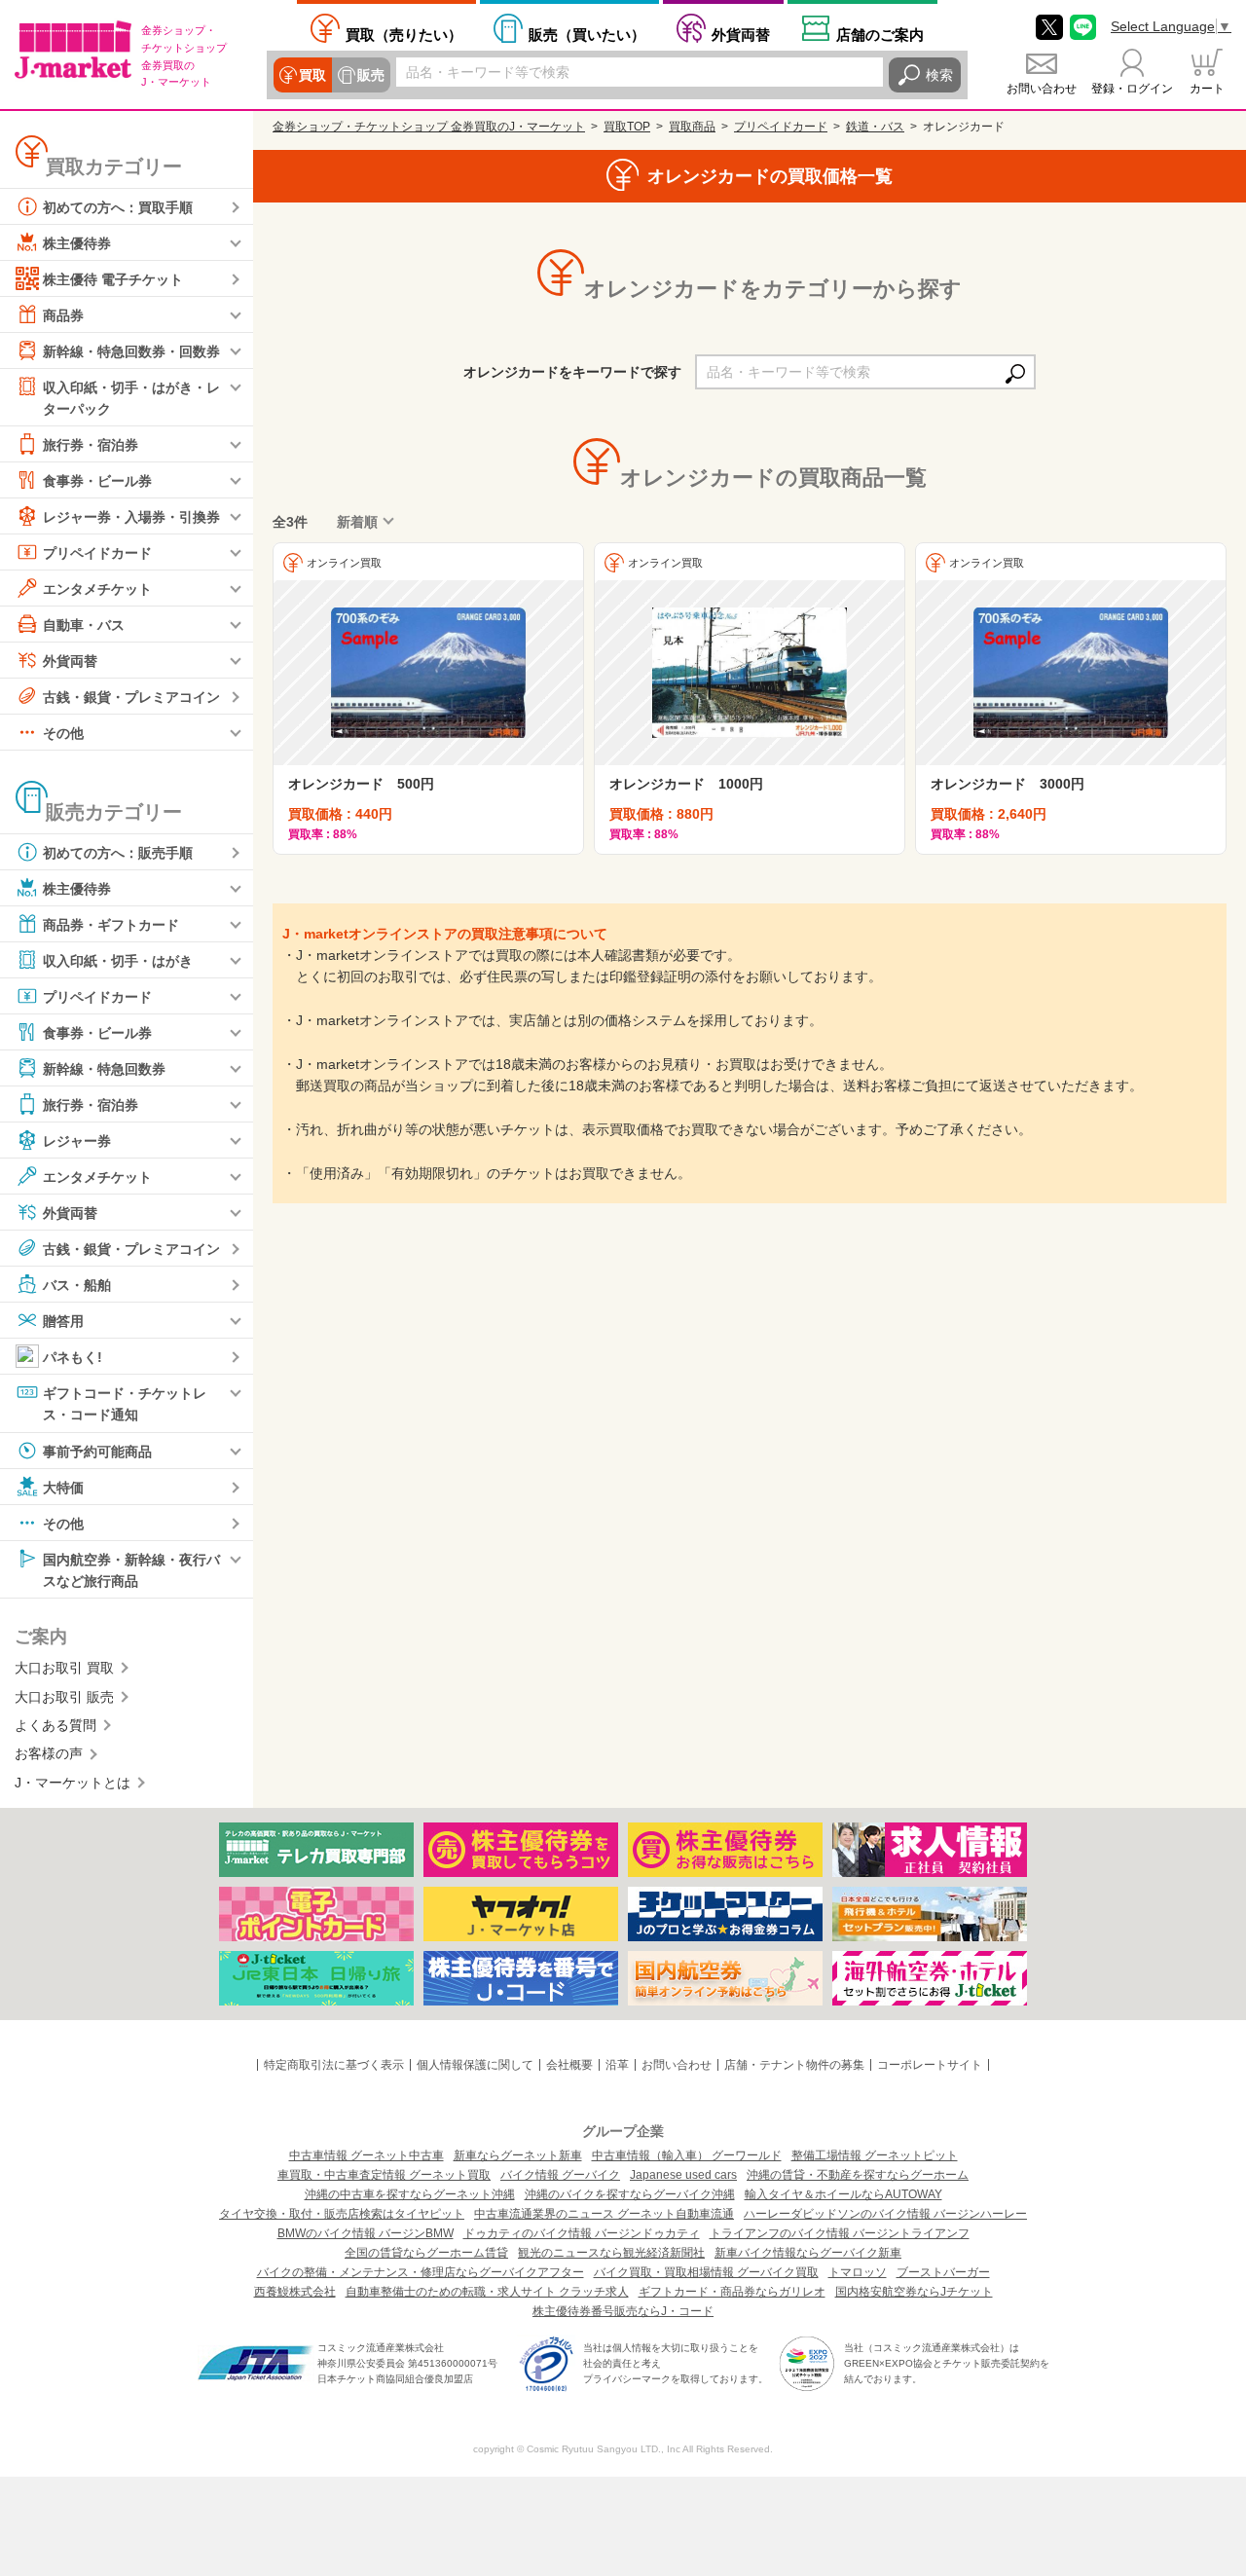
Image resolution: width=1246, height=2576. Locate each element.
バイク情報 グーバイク (560, 2175)
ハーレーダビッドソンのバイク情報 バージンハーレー (885, 2214)
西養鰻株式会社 (295, 2292)
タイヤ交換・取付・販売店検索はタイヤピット (342, 2214)
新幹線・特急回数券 (104, 1069)
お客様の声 (49, 1753)
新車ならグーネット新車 (518, 2155)
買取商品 (692, 127)
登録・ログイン (1132, 89)
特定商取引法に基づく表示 (334, 2065)
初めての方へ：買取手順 (118, 207)
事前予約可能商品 (97, 1451)
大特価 (63, 1487)
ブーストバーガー (943, 2272)
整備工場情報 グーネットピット (875, 2155)
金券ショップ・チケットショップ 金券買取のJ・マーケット (429, 127)
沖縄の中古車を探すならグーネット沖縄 (410, 2194)
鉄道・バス (875, 127)
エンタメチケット (97, 589)
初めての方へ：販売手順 (118, 853)
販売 (371, 75)
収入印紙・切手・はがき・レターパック (131, 398)
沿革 (617, 2065)
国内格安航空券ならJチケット (914, 2292)
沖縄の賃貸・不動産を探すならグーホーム (858, 2175)
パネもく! (73, 1357)
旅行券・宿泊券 (91, 445)
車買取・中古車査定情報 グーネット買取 (384, 2175)
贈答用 (63, 1321)
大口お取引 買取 (64, 1668)
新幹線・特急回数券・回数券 (131, 351)
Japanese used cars (683, 2175)
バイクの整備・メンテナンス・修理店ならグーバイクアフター (421, 2272)
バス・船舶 (77, 1285)
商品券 (63, 315)
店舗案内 (880, 35)
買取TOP (627, 127)
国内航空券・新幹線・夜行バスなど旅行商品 (131, 1569)
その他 (63, 733)
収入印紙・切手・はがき (118, 961)
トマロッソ (858, 2272)
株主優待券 (77, 243)
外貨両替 (741, 35)
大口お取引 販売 (64, 1697)
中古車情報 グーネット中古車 (366, 2155)
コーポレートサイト (930, 2065)
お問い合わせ (1042, 89)
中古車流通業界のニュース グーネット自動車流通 (604, 2214)
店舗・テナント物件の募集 (794, 2065)
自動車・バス (84, 625)
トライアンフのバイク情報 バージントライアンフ (840, 2233)
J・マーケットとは (73, 1783)
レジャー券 (77, 1141)
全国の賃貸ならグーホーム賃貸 (426, 2253)
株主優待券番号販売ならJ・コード (623, 2311)
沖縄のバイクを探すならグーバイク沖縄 (630, 2194)
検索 (939, 75)
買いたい (587, 35)
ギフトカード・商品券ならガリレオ (732, 2292)
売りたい (404, 35)
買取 (312, 75)
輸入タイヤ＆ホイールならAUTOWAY (843, 2194)
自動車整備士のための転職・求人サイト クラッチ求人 (487, 2292)
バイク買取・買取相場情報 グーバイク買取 (706, 2272)
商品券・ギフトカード (111, 925)
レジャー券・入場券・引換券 (131, 517)
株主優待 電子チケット (113, 279)
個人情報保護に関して (475, 2065)
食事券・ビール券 (97, 481)
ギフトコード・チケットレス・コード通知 (125, 1404)
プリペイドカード (97, 553)
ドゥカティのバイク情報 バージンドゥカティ (582, 2233)
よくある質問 (55, 1725)
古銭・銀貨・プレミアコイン (131, 697)
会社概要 (569, 2065)
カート (1207, 89)
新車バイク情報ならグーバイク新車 (808, 2253)
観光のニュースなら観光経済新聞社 (611, 2253)
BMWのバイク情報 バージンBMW (366, 2233)
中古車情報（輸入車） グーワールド (687, 2155)
